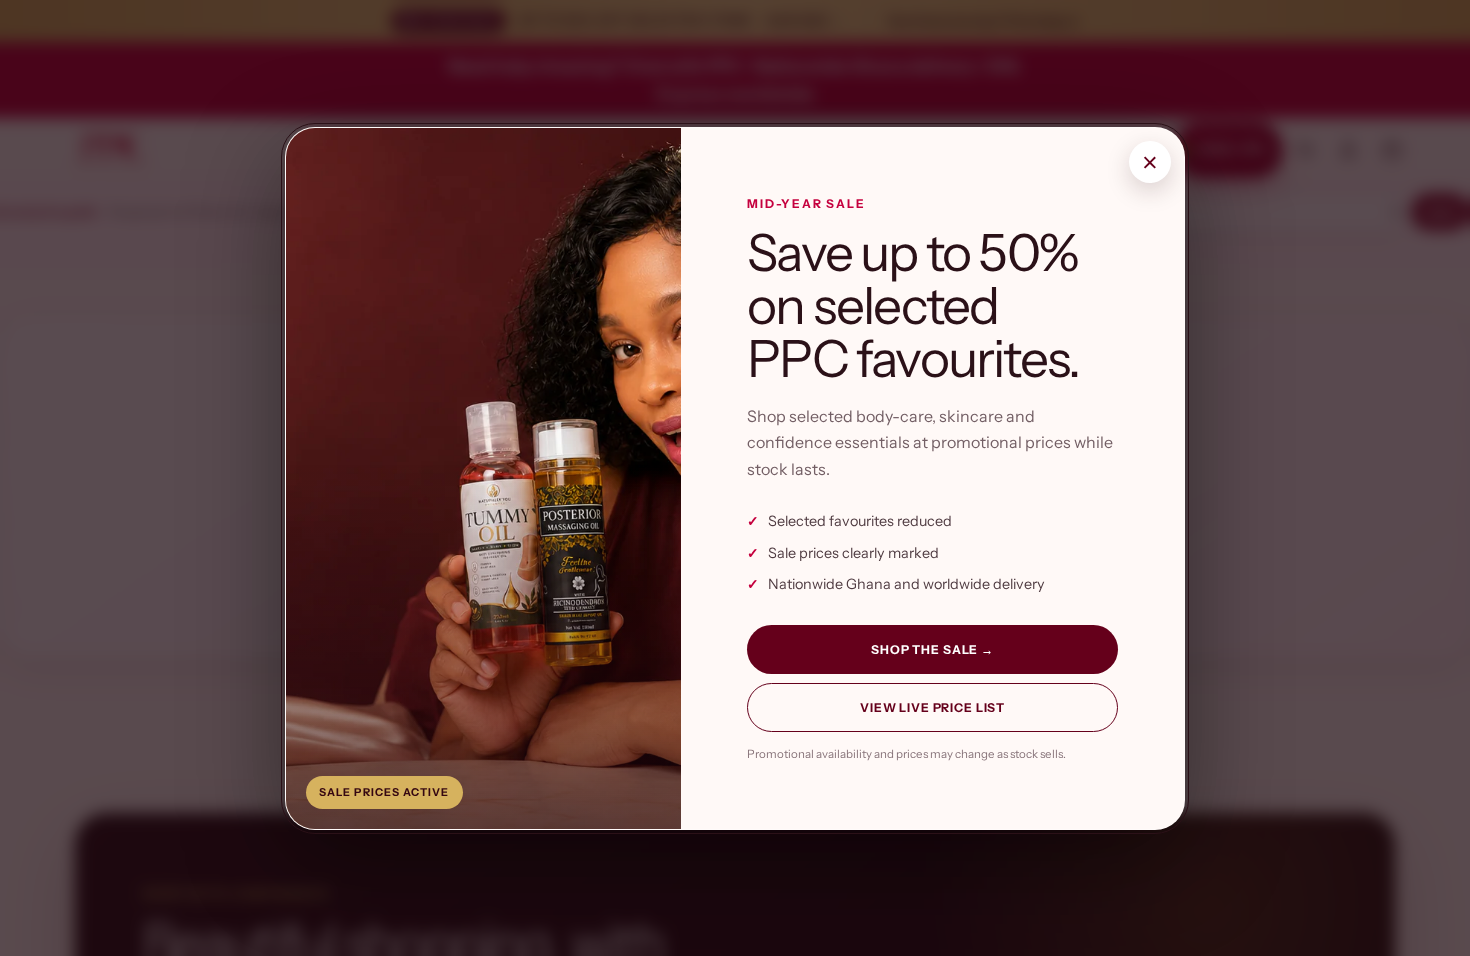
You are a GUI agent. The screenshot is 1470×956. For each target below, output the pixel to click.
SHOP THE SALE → (932, 649)
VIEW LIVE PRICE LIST (932, 707)
